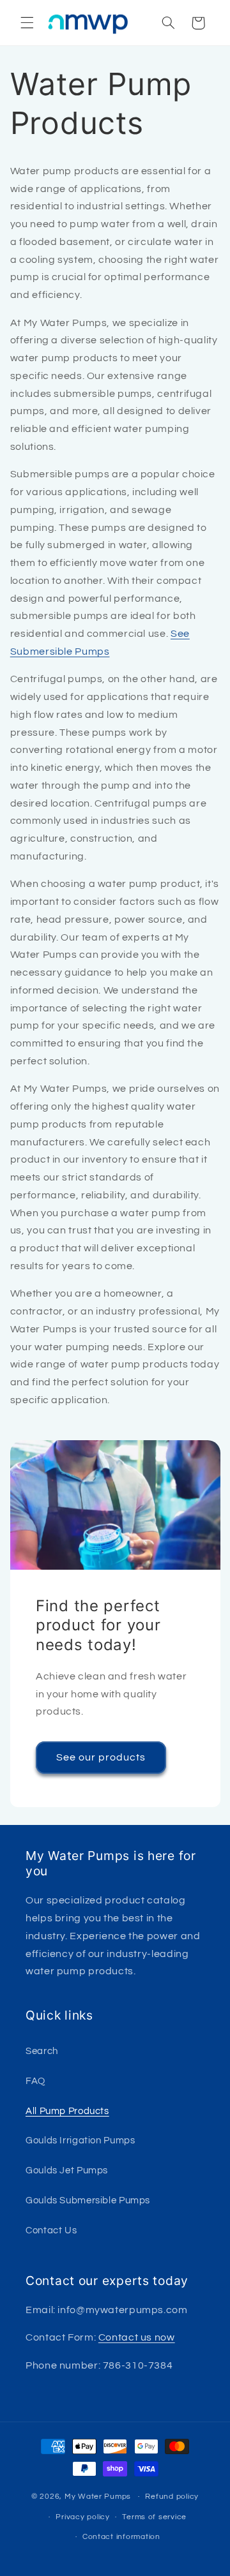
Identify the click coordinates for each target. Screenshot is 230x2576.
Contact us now (137, 2337)
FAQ (35, 2081)
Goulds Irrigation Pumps (80, 2140)
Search (42, 2051)
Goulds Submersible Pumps (88, 2200)
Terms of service (154, 2517)
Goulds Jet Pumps (67, 2170)
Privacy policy (82, 2517)
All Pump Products (67, 2111)
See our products (101, 1757)
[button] (27, 23)
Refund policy (172, 2497)
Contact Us (51, 2230)
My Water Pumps (98, 2497)
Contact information (121, 2537)
